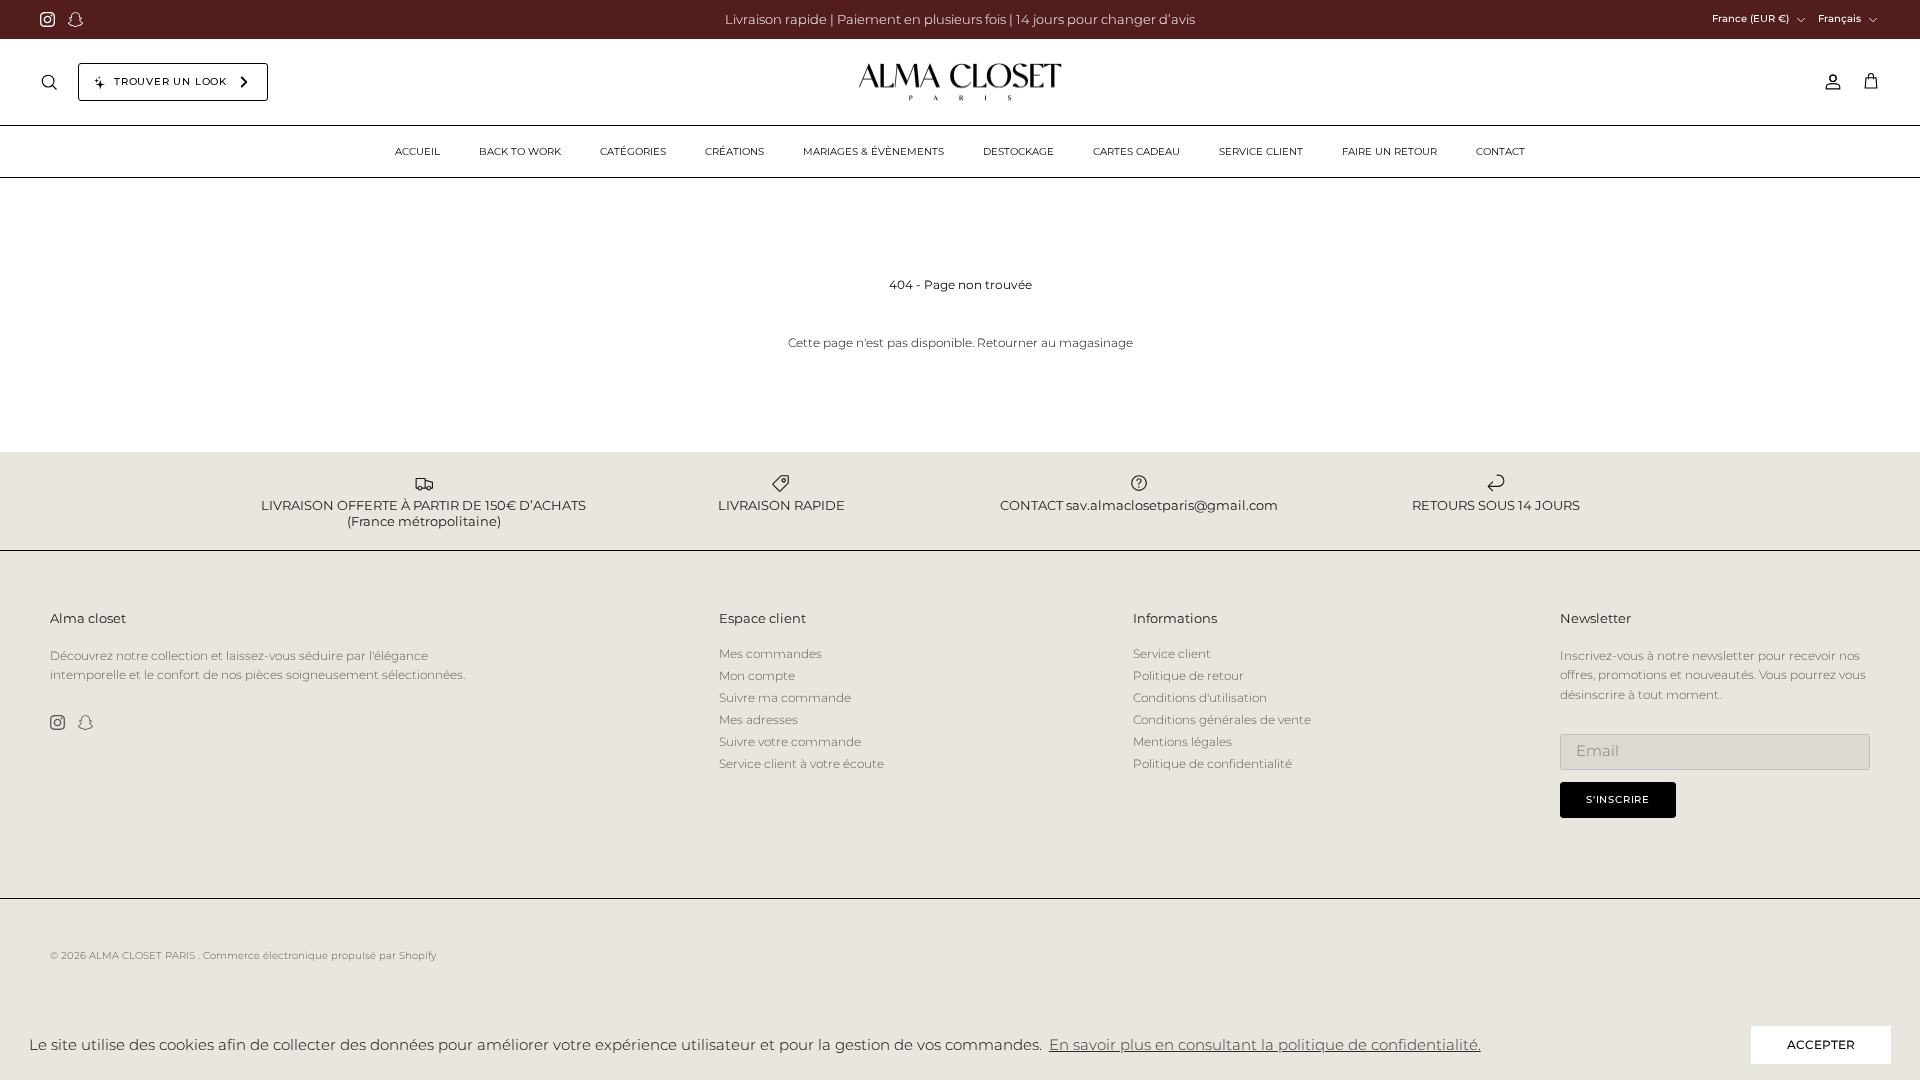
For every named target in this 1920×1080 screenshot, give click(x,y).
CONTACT (1500, 151)
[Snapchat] (75, 19)
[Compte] (1829, 82)
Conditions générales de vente (1222, 719)
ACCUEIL (417, 151)
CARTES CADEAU (1136, 151)
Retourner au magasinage (1055, 342)
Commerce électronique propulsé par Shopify (319, 955)
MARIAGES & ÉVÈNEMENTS (873, 151)
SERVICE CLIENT (1261, 151)
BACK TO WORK (520, 151)
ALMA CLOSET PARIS (143, 955)
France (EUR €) (1750, 18)
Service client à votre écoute (801, 763)
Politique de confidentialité (1212, 763)
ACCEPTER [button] (1821, 1044)
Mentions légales (1182, 741)
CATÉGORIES (633, 151)
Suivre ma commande (785, 697)
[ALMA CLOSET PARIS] (960, 82)
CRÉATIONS (734, 151)
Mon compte (757, 675)
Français (1839, 18)
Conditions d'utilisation (1200, 697)
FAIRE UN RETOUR (1389, 151)
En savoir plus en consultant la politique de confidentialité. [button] (1265, 1044)
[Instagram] (47, 19)
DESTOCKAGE (1018, 151)
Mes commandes (770, 653)
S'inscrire (1618, 799)
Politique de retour (1188, 675)
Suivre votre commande (790, 741)
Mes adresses (758, 719)
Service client (1172, 653)
